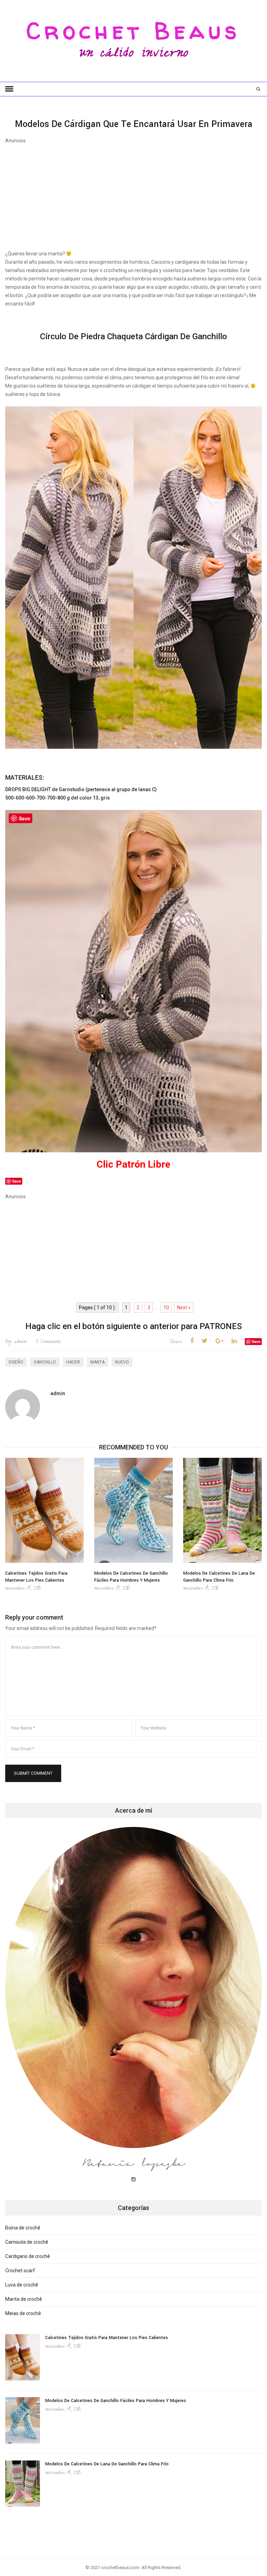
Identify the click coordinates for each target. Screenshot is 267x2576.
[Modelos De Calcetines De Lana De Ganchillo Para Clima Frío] (222, 1510)
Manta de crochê (24, 2299)
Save (256, 1341)
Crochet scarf (20, 2271)
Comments (48, 1342)
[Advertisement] (133, 193)
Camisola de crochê (27, 2242)
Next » (184, 1307)
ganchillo (45, 1362)
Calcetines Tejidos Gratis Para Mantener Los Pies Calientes (107, 2338)
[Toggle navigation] (9, 89)
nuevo (122, 1362)
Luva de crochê (22, 2285)
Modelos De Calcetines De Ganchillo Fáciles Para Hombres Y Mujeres (116, 2401)
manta (98, 1362)
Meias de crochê (23, 2313)
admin (16, 1342)
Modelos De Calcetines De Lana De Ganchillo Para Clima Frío (107, 2464)
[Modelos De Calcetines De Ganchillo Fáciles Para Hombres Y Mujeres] (133, 1510)
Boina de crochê (23, 2228)
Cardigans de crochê (28, 2256)
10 (166, 1307)
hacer (73, 1362)
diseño (16, 1362)
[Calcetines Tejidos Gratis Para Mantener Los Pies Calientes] (44, 1510)
